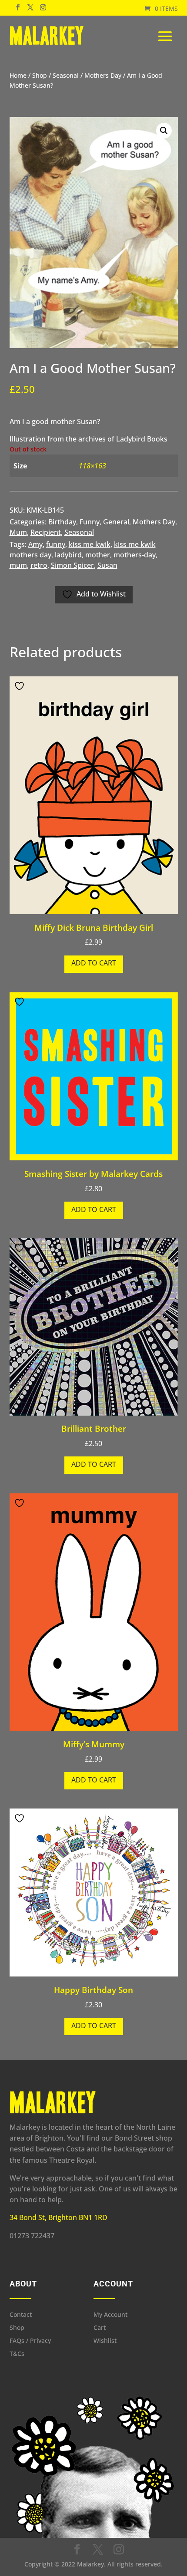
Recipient (46, 532)
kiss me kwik (90, 544)
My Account (110, 2315)
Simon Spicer (72, 565)
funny (56, 544)
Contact (21, 2315)
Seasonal (66, 75)
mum (18, 565)
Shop (40, 75)
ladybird (68, 555)
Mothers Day (103, 75)
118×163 (92, 466)
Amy (35, 544)
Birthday (62, 522)
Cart (100, 2328)
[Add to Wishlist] (20, 686)
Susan (107, 565)
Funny (90, 522)
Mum (18, 532)
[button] (164, 131)
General (116, 522)
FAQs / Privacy (30, 2341)
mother (98, 555)
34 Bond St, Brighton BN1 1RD (58, 2217)
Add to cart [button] (94, 963)
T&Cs (17, 2354)
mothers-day (135, 555)
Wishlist (105, 2341)
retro (39, 565)
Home (18, 75)
